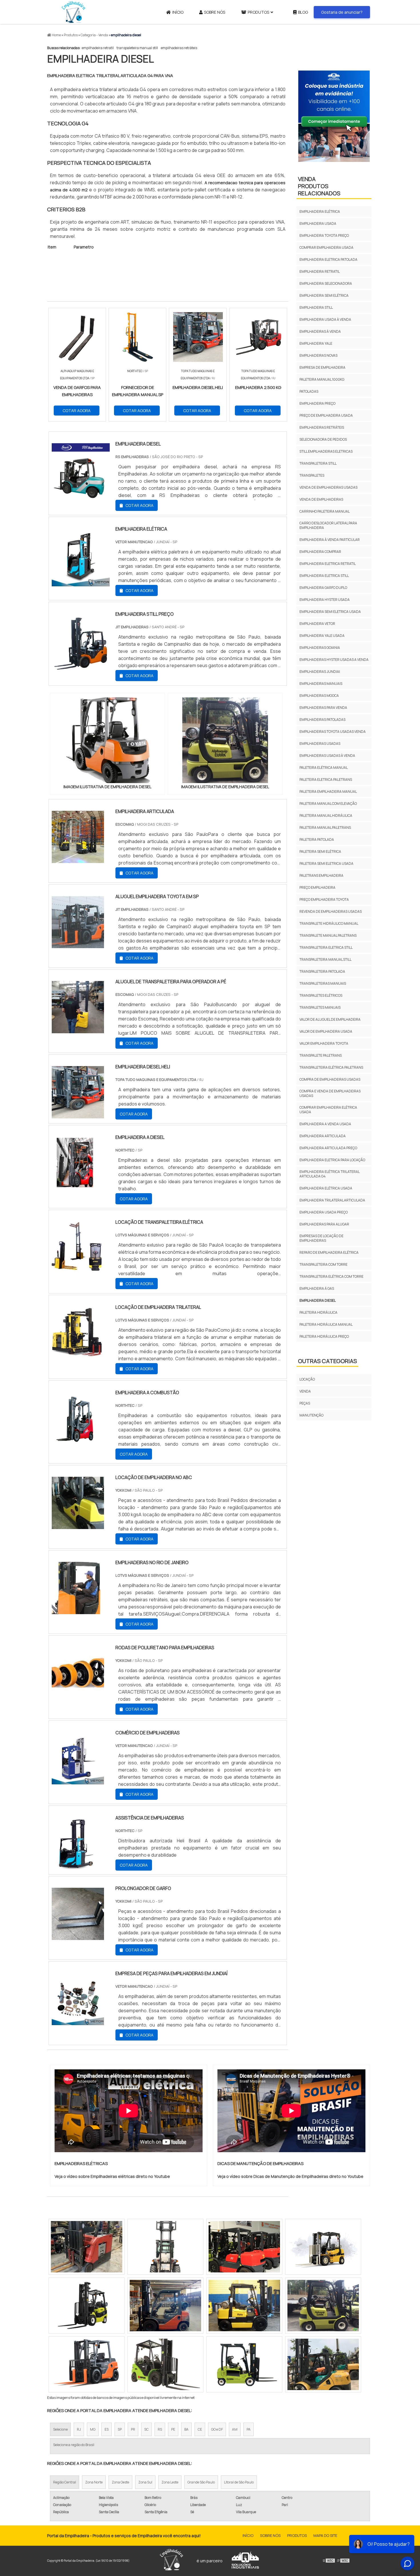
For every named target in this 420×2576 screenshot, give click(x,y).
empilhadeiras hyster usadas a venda (334, 660)
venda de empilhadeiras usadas (328, 487)
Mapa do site (325, 2535)
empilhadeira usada (318, 223)
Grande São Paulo (201, 2482)
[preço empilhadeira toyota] (87, 2247)
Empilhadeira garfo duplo (323, 588)
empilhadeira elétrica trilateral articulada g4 (329, 1174)
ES (107, 2429)
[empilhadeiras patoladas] (323, 2306)
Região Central (65, 2482)
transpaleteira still (318, 463)
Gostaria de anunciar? (342, 12)
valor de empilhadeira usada (326, 1031)
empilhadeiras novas (318, 355)
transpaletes (312, 475)
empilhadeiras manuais (321, 684)
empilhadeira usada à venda (325, 319)
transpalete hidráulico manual (329, 923)
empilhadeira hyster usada (325, 600)
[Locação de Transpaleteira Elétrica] (78, 1270)
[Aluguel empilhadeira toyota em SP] (78, 944)
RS (160, 2429)
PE (173, 2429)
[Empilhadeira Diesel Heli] (78, 1115)
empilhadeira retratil (98, 48)
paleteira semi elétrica (320, 851)
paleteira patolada (317, 839)
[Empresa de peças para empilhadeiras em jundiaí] (78, 2021)
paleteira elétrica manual (324, 768)
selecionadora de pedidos (323, 439)
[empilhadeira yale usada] (244, 2364)
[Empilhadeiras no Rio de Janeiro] (78, 1610)
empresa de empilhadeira (322, 367)
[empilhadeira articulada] (78, 859)
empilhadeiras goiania (320, 648)
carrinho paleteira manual (325, 511)
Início (178, 12)
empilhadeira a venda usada (325, 1124)
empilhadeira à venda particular (330, 540)
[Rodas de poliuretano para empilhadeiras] (78, 1696)
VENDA (305, 1391)
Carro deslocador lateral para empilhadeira (328, 525)
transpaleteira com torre (323, 1264)
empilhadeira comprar (320, 552)
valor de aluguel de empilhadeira (330, 1019)
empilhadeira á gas (317, 1288)
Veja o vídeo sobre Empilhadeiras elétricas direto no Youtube (112, 2176)
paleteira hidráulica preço (324, 1336)
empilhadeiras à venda (320, 331)
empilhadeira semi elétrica (324, 295)
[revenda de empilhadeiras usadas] (323, 2247)
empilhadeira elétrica (320, 211)
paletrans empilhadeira (321, 875)
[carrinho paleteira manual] (165, 2247)
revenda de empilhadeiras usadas (331, 911)
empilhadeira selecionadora (326, 283)
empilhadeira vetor (317, 624)
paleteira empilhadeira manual (328, 792)
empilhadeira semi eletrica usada (330, 612)
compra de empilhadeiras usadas (330, 1079)
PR (133, 2429)
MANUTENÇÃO (311, 1415)
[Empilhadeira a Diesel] (78, 1185)
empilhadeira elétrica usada (326, 1188)
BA (186, 2429)
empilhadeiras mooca (319, 696)
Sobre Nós (215, 12)
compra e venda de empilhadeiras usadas (330, 1093)
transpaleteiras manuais (323, 983)
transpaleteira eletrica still (326, 947)
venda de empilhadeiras (321, 499)
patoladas (309, 391)
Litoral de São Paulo (239, 2482)
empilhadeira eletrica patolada (328, 259)
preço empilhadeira (317, 887)
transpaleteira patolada (322, 971)
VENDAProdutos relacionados (319, 186)
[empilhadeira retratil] (244, 2306)
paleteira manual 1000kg (322, 379)
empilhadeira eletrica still (324, 576)
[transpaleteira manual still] (323, 2364)
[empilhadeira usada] (165, 2364)
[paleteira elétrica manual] (165, 2306)
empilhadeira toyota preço (324, 235)
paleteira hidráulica (318, 1312)
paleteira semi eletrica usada (326, 863)
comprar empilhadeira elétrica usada (328, 1110)
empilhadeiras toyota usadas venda (333, 732)
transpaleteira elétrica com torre (331, 1276)
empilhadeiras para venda (323, 708)
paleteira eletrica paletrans (326, 780)
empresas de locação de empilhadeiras (321, 1238)
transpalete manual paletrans (328, 935)
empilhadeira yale (316, 343)
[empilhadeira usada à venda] (87, 2306)
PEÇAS (305, 1403)
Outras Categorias (327, 1361)
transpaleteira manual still (137, 48)
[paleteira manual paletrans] (87, 2364)
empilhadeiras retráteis (179, 48)
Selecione (60, 2429)
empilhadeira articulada (323, 1136)
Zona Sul (145, 2482)
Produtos (258, 12)
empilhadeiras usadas (320, 744)
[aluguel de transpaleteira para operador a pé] (78, 1030)
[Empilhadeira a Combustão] (78, 1441)
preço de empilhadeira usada (326, 415)
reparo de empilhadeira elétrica (329, 1252)
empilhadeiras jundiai (320, 672)
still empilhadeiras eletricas (326, 451)
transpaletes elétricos (321, 995)
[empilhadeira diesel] (107, 740)
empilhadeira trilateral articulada (332, 1200)
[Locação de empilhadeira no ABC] (78, 1525)
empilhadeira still (316, 307)
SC (146, 2429)
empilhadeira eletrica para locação (332, 1160)
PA (249, 2429)
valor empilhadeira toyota (324, 1043)
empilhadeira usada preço (324, 1212)
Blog (303, 12)
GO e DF (217, 2429)
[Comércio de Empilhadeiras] (78, 1781)
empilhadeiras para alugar (324, 1224)
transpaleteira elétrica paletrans (331, 1067)
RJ (79, 2429)
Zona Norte (94, 2482)
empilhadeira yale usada (322, 636)
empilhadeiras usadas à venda (327, 756)
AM (235, 2429)
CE (200, 2429)
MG (93, 2429)
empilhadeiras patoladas (322, 720)
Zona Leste (170, 2482)
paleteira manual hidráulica (326, 815)
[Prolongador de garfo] (78, 1936)
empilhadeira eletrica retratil (328, 564)
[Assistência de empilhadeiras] (78, 1866)
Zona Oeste (120, 2482)
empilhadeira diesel (318, 1300)
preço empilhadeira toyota (324, 899)
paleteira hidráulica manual (326, 1324)
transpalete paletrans (321, 1055)
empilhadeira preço (317, 403)
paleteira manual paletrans (325, 827)
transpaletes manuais (320, 1007)
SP (120, 2429)
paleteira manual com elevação (328, 804)
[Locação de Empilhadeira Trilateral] (78, 1355)
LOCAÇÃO (307, 1379)
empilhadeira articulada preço (328, 1148)
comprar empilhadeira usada (326, 247)
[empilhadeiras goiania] (244, 2247)
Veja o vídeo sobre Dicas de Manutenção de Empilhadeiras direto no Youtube (290, 2176)
